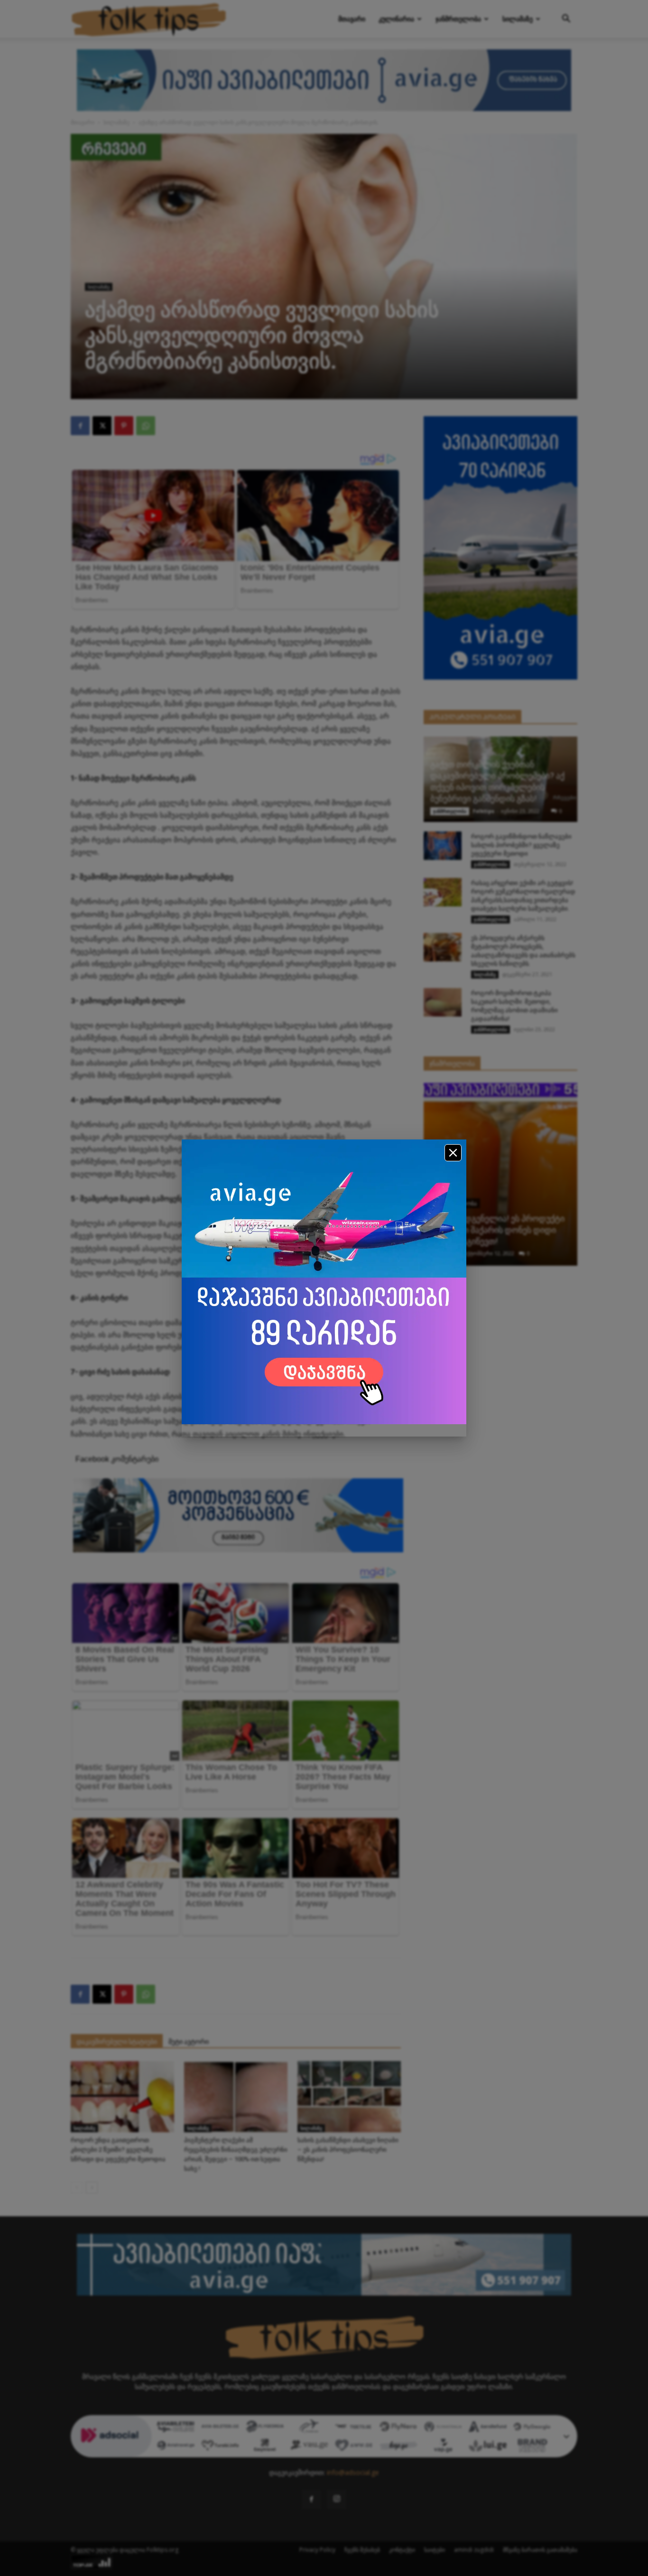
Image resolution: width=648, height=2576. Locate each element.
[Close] (453, 1153)
